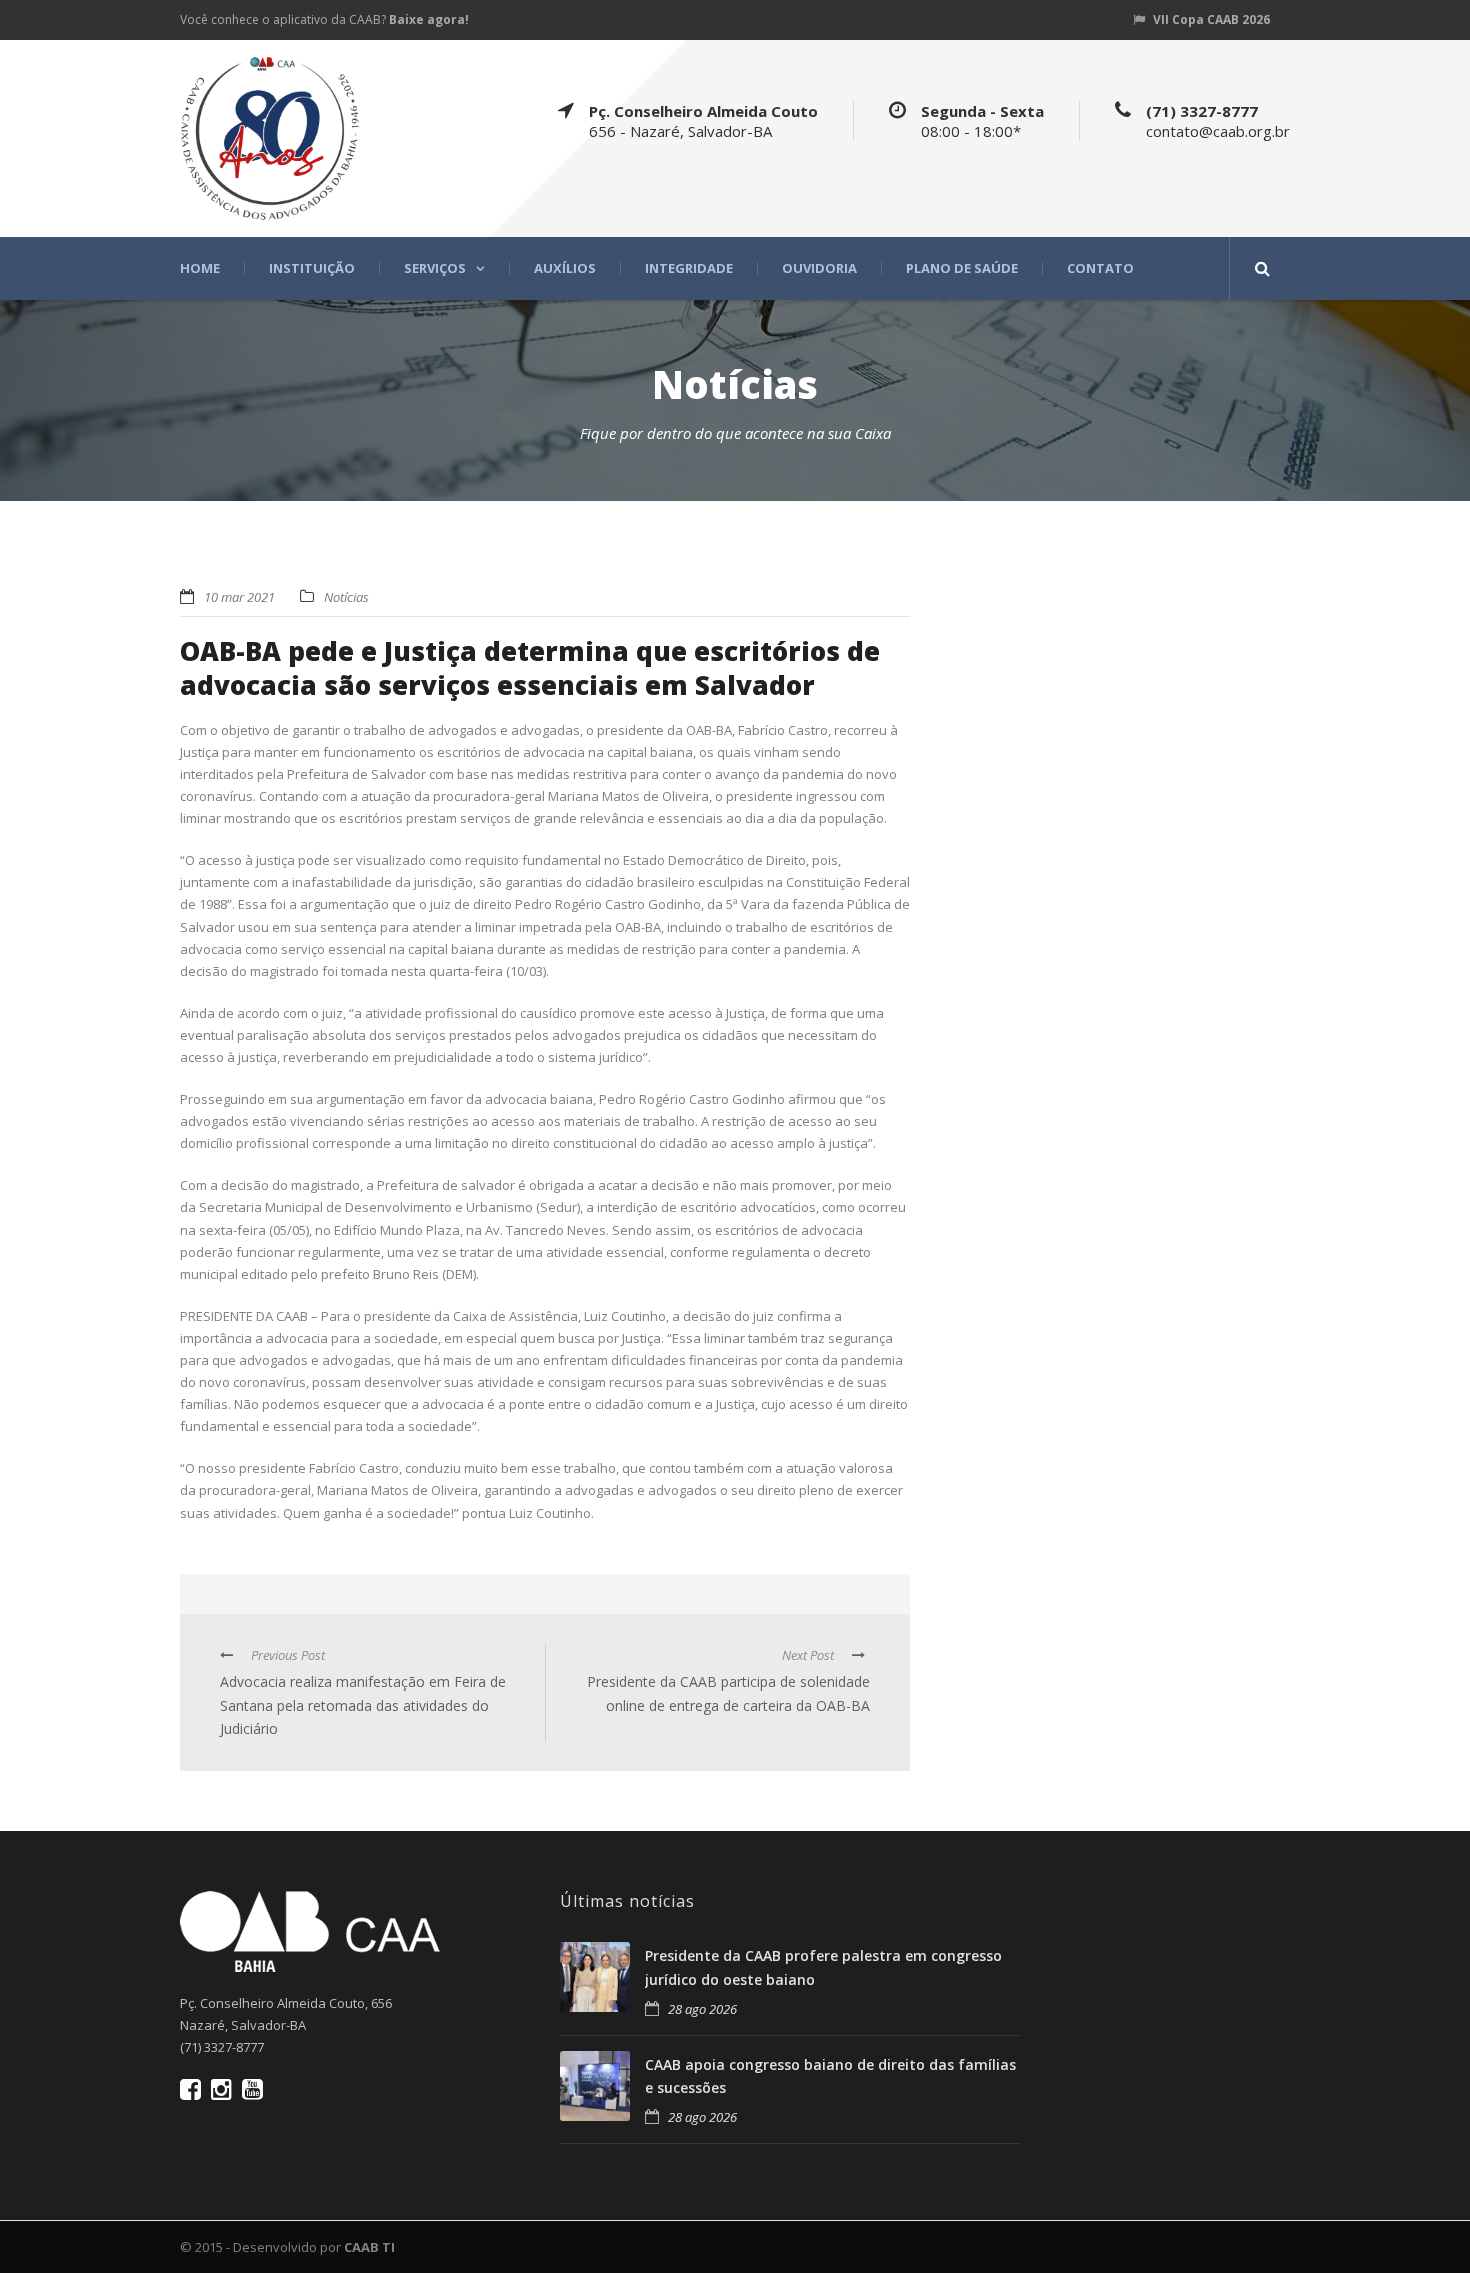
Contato (1100, 268)
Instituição (312, 268)
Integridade (689, 268)
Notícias (346, 597)
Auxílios (565, 268)
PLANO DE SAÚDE (962, 268)
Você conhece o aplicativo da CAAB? (324, 19)
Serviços (435, 268)
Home (200, 268)
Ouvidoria (819, 268)
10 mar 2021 (239, 597)
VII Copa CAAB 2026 (1211, 19)
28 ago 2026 (702, 2009)
